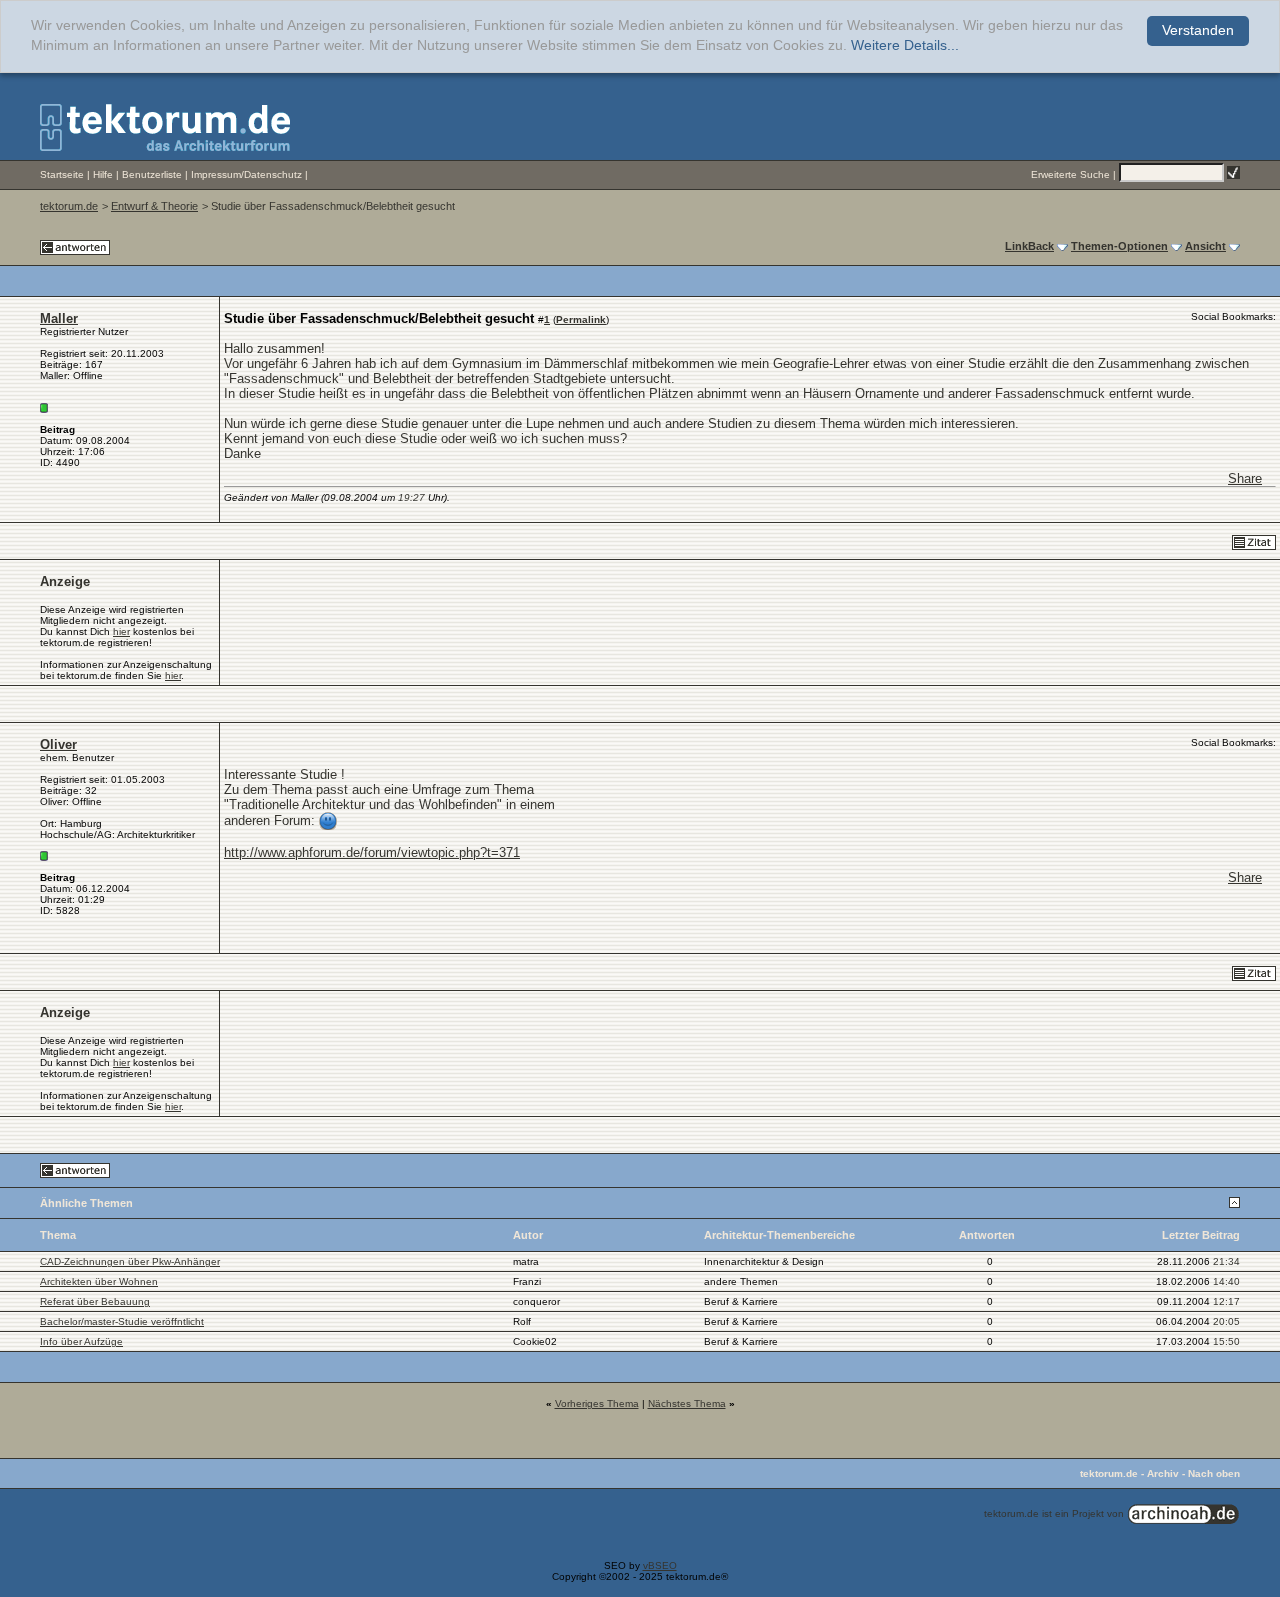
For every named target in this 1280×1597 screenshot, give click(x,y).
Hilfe (103, 174)
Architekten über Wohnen (99, 1281)
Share (1245, 478)
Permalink (581, 319)
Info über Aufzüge (81, 1341)
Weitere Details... (905, 45)
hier (121, 631)
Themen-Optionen (1119, 246)
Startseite (62, 174)
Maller (59, 318)
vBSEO (660, 1565)
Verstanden (1198, 30)
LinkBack (1029, 246)
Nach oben (1214, 1473)
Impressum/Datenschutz (246, 174)
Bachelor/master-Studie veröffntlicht (122, 1321)
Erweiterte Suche (1070, 174)
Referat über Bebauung (95, 1301)
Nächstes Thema (687, 1403)
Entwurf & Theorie (154, 206)
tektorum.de (69, 206)
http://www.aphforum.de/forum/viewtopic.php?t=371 (372, 852)
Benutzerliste (152, 174)
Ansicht (1205, 246)
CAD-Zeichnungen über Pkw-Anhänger (130, 1261)
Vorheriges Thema (597, 1403)
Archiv (1163, 1473)
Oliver (58, 744)
